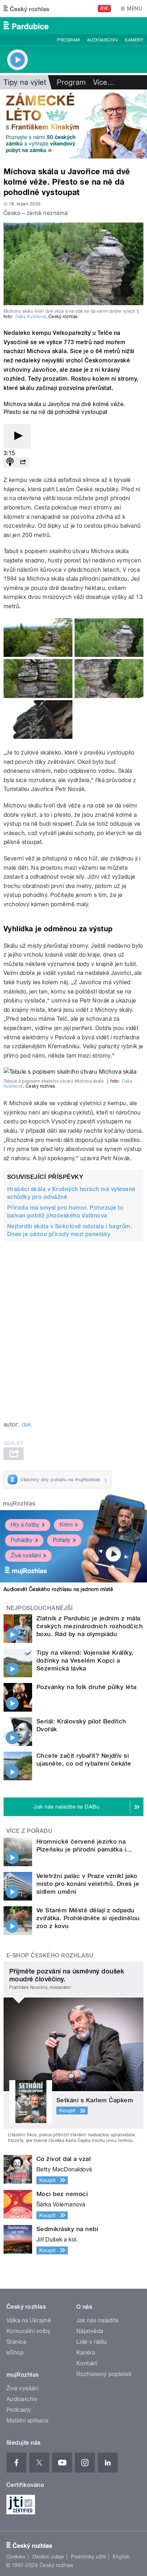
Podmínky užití (88, 2557)
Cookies (16, 2557)
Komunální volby (28, 2331)
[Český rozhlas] (26, 9)
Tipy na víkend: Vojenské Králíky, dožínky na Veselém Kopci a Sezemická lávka (85, 1660)
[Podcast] (10, 462)
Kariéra (86, 2353)
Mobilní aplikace (28, 2421)
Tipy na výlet (25, 82)
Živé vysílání (26, 1555)
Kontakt (87, 2363)
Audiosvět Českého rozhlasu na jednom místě (58, 1589)
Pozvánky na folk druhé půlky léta (87, 1687)
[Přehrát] (17, 436)
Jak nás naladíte (98, 2320)
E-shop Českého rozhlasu (50, 1955)
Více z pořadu (29, 1831)
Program (68, 40)
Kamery (134, 40)
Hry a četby (25, 1525)
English (121, 2557)
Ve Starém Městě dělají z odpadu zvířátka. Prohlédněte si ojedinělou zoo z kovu (88, 1918)
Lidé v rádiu (92, 2342)
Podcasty (19, 2410)
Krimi (66, 1525)
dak (26, 1424)
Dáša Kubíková (31, 317)
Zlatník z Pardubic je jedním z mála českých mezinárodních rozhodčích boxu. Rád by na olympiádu (90, 1626)
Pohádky (22, 1540)
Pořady (62, 1540)
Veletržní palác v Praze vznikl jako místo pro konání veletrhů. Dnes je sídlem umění (88, 1884)
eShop (15, 2353)
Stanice (16, 2342)
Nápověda (90, 2331)
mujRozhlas (19, 1504)
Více (104, 82)
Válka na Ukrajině (29, 2320)
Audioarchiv (102, 40)
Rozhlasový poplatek (104, 2374)
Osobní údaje (48, 2557)
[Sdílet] (23, 462)
